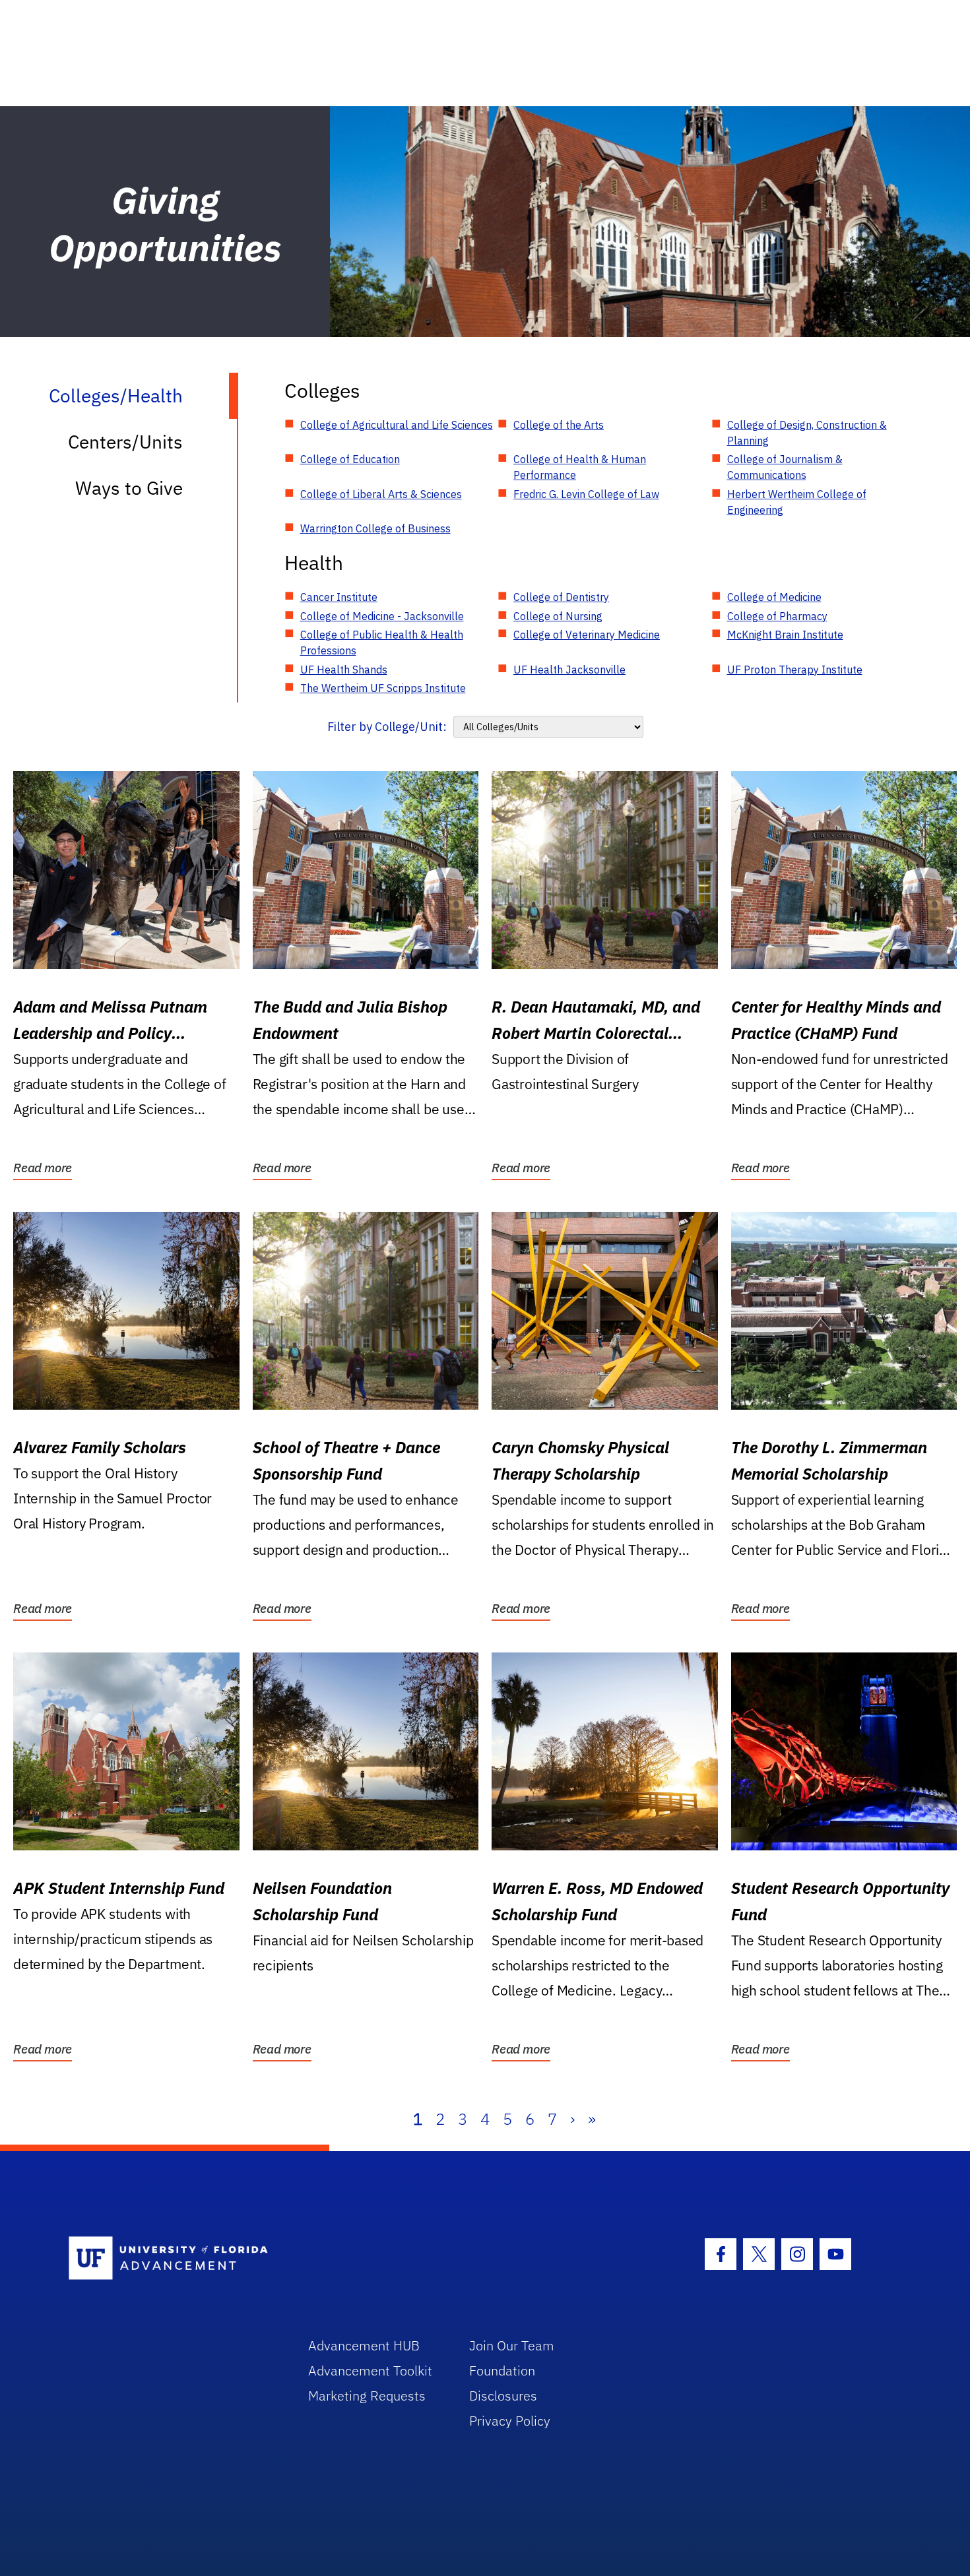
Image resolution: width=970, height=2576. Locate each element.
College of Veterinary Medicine (587, 635)
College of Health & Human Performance (580, 467)
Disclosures (503, 2396)
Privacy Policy (510, 2421)
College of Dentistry (561, 597)
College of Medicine (774, 597)
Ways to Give (129, 488)
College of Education (350, 459)
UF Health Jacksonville (569, 670)
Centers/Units (125, 442)
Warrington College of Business (375, 528)
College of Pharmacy (777, 616)
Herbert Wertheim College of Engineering (797, 502)
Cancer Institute (339, 597)
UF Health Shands (344, 670)
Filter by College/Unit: (387, 727)
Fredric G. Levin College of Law (586, 494)
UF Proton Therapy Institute (795, 670)
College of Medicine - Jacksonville (382, 616)
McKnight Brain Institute (785, 635)
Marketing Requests (367, 2396)
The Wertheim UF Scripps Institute (383, 688)
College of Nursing (558, 616)
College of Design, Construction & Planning (807, 433)
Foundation (502, 2371)
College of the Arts (559, 425)
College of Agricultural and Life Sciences (397, 425)
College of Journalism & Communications (785, 467)
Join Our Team (512, 2345)
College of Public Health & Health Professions (382, 643)
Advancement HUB (364, 2345)
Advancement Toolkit (370, 2371)
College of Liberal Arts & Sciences (381, 494)
